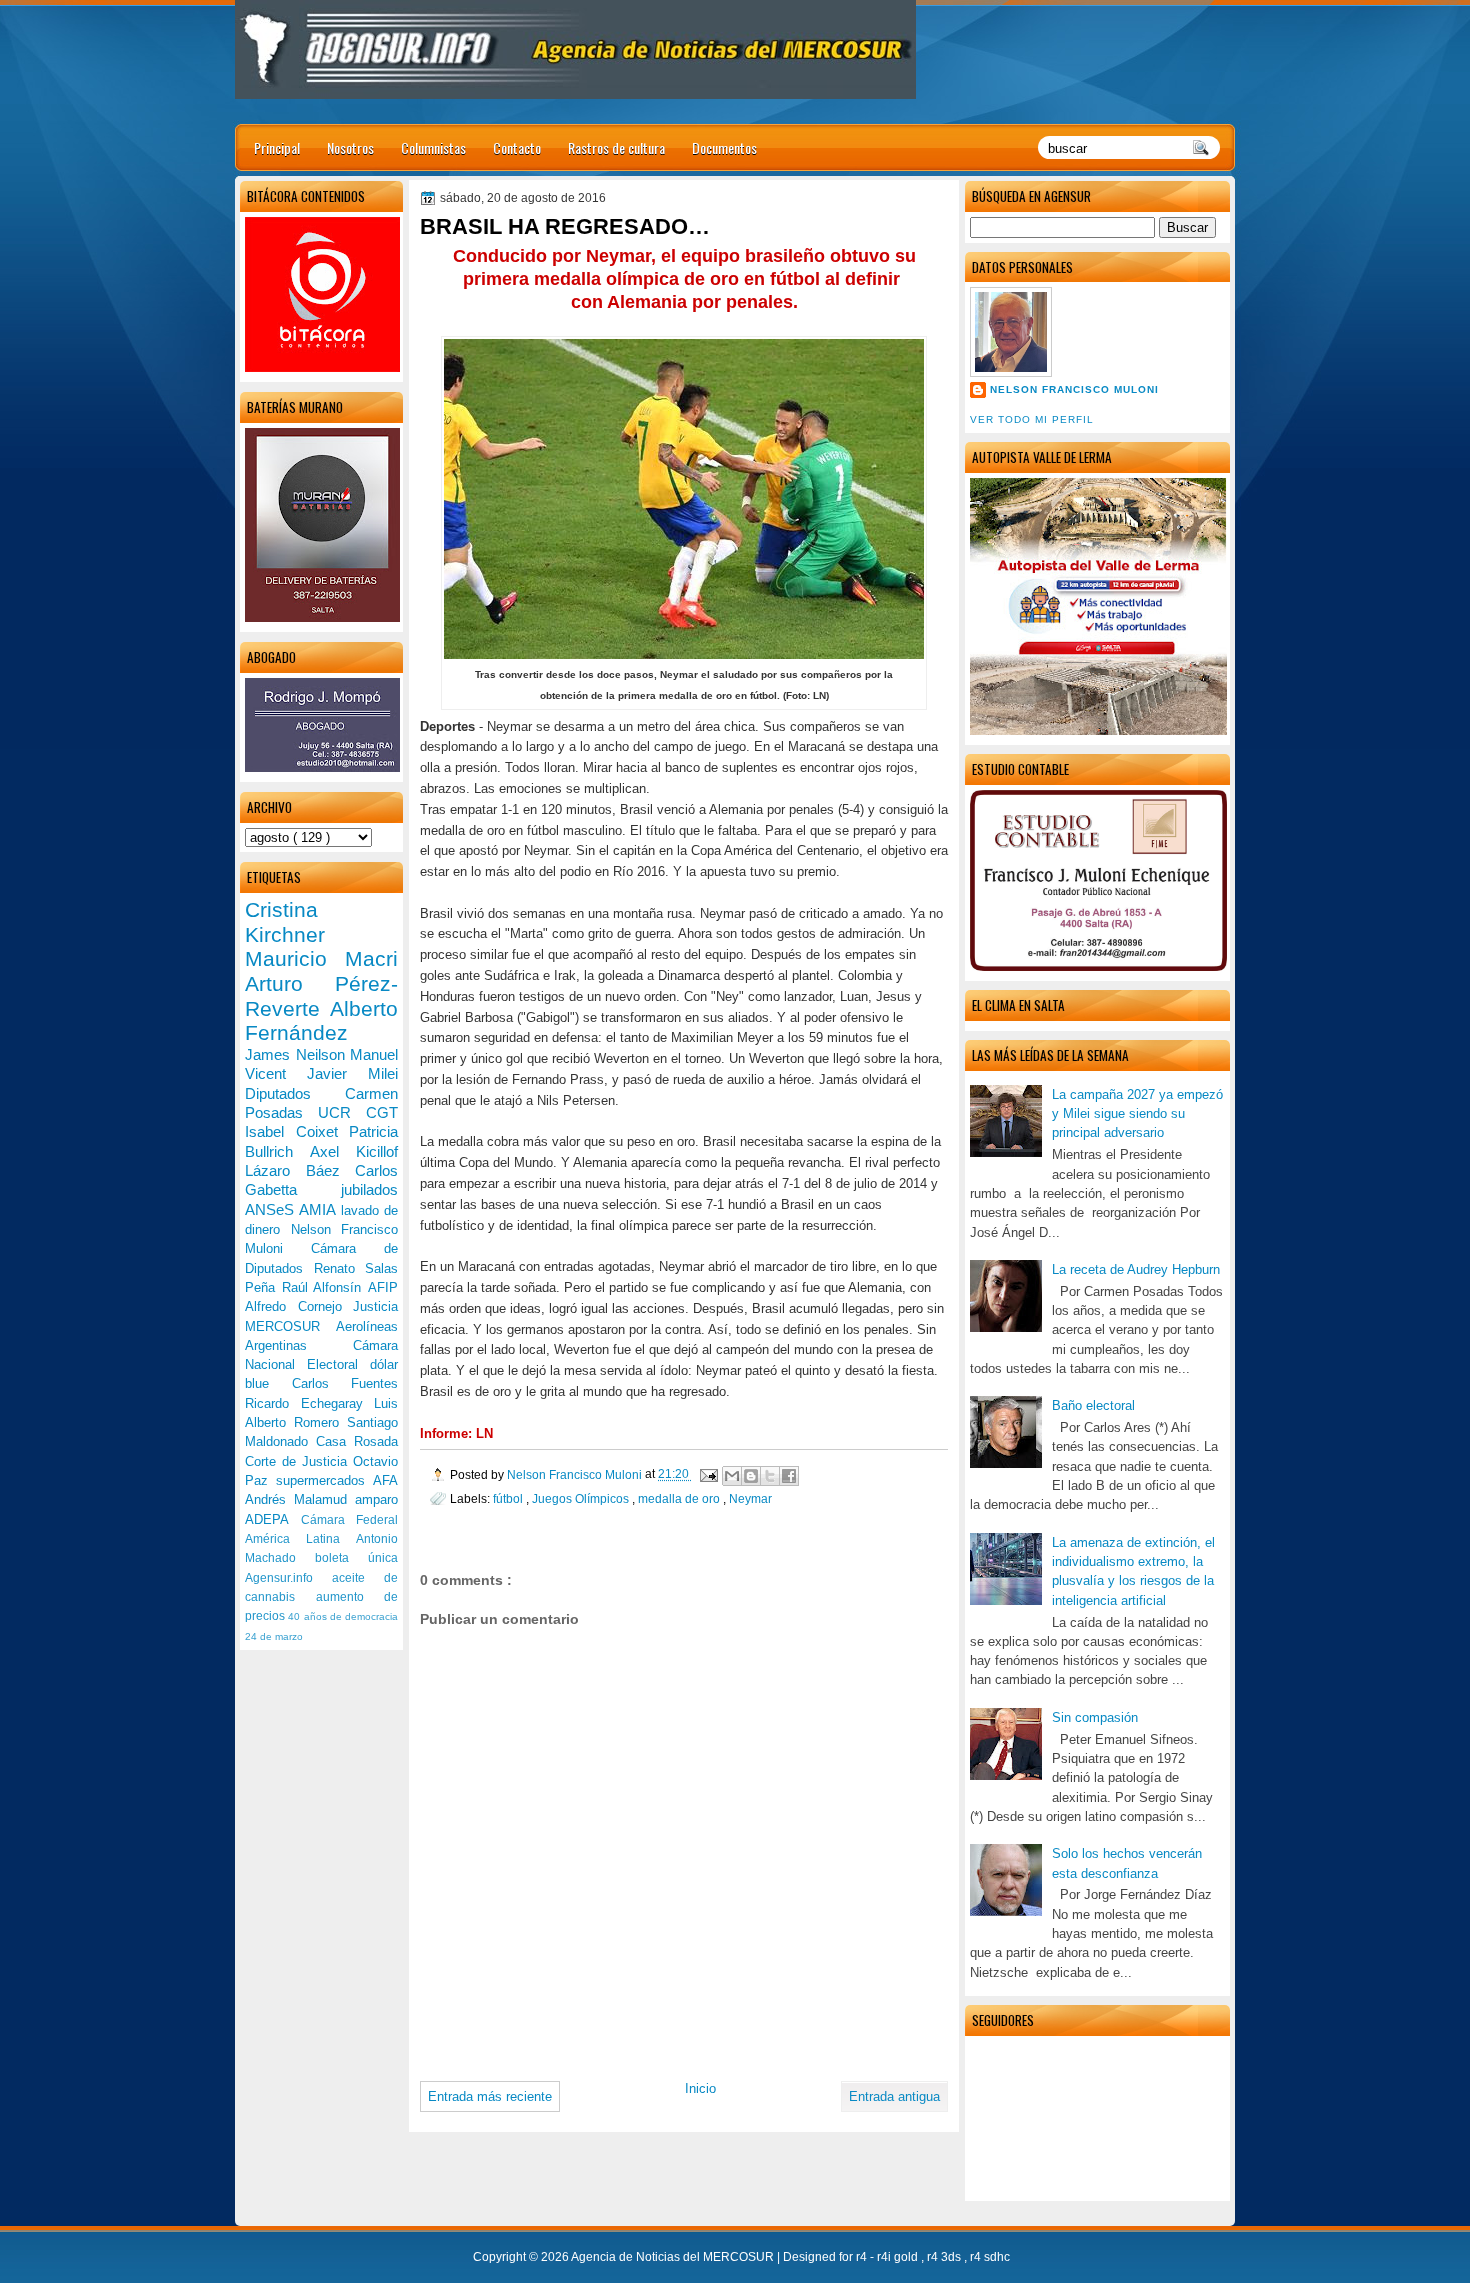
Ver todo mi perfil (1032, 419)
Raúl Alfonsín (325, 1287)
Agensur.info (288, 1578)
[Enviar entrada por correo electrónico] (707, 1474)
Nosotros (350, 147)
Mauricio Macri (321, 958)
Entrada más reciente (490, 2096)
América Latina (300, 1539)
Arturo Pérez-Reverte (321, 996)
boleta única (356, 1558)
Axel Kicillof (354, 1151)
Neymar (750, 1498)
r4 (863, 2257)
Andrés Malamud (300, 1499)
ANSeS (272, 1209)
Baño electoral (1093, 1405)
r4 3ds (945, 2257)
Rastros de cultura (616, 147)
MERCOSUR (290, 1326)
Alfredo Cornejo (299, 1306)
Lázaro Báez (300, 1170)
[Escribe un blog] (751, 1476)
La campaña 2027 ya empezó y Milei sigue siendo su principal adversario (1137, 1114)
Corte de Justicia (299, 1461)
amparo (376, 1499)
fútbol (509, 1498)
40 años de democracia (343, 1616)
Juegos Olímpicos (582, 1498)
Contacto (517, 147)
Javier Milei (352, 1073)
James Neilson (297, 1054)
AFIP (383, 1287)
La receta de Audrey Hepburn (1136, 1269)
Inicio (700, 2088)
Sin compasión (1095, 1717)
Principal (277, 147)
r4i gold (899, 2257)
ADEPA (273, 1519)
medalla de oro (680, 1498)
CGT (382, 1112)
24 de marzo (274, 1636)
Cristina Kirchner (285, 922)
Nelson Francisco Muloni (1074, 389)
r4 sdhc (990, 2257)
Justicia (375, 1306)
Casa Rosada (357, 1441)
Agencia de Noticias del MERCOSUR (674, 2257)
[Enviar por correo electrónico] (732, 1476)
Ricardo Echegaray (309, 1403)
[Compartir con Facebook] (789, 1476)
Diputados (295, 1093)
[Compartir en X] (770, 1476)
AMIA (319, 1209)
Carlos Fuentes (345, 1383)
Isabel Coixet (297, 1131)
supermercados (324, 1480)
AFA (385, 1480)
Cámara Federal (350, 1520)
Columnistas (433, 147)
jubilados (369, 1189)
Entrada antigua (894, 2096)
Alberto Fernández (321, 1021)
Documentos (724, 147)
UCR (342, 1112)
